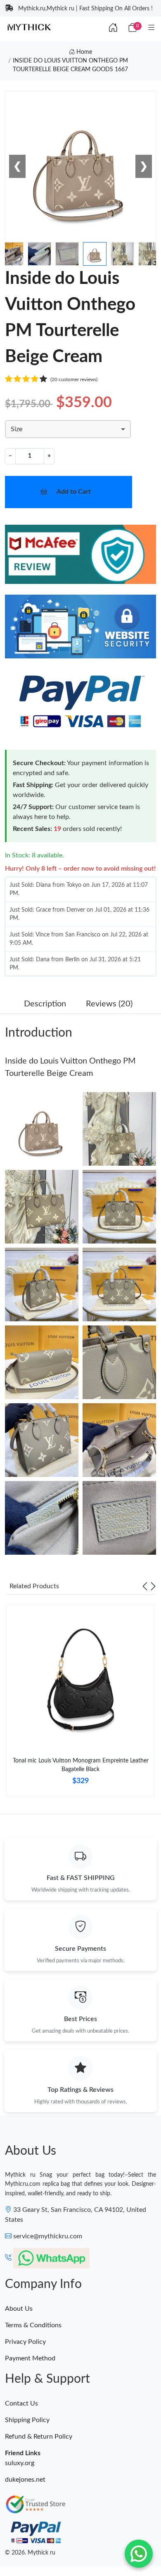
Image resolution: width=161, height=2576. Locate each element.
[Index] (113, 28)
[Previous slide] (145, 1586)
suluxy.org (20, 2463)
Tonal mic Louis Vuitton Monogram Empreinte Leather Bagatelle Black (81, 1765)
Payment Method (30, 2358)
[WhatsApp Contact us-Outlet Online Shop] (139, 2554)
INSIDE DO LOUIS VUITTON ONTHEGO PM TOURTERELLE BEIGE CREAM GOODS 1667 (70, 65)
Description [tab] (45, 1004)
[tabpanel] (80, 1704)
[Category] (152, 28)
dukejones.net (25, 2480)
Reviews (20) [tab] (109, 1004)
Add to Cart (74, 492)
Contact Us (21, 2403)
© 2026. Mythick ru (30, 2553)
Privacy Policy (25, 2342)
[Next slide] (153, 1586)
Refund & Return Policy (39, 2437)
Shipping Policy (27, 2420)
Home (83, 52)
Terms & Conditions (33, 2325)
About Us (19, 2309)
